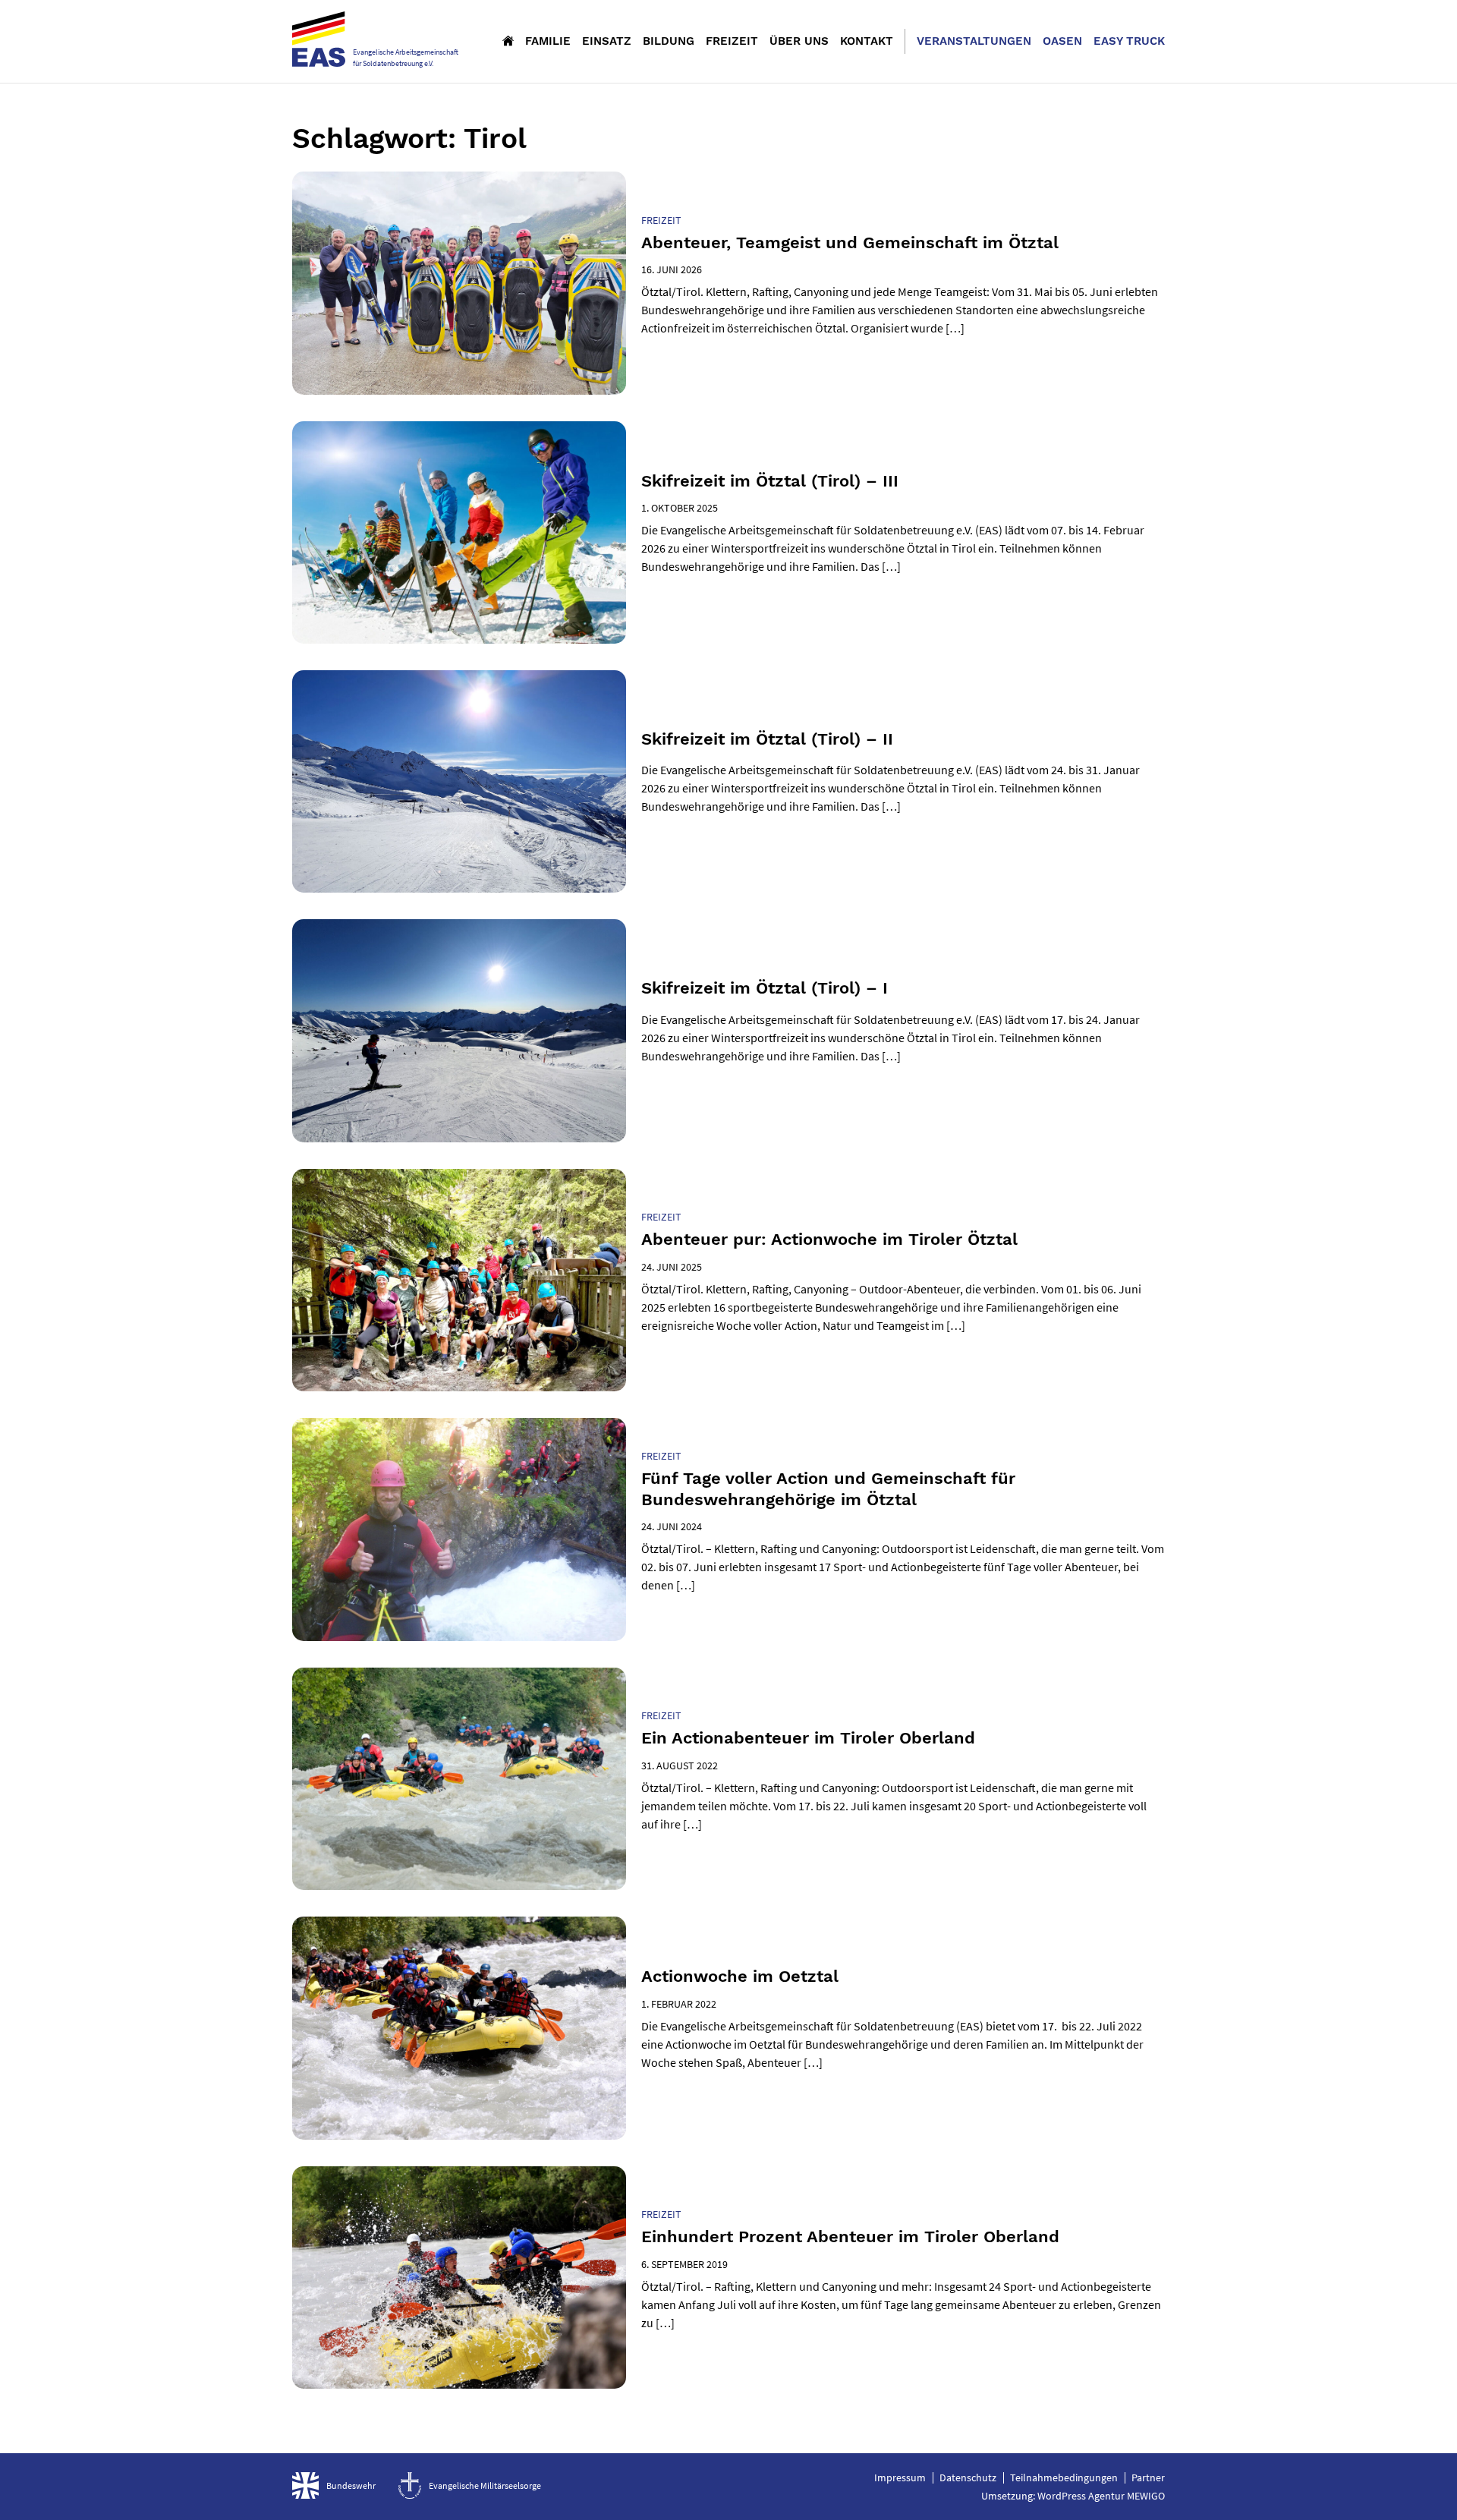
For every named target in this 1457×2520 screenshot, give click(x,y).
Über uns (799, 41)
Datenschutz (968, 2477)
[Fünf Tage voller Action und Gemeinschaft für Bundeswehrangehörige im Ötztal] (459, 1529)
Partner (1148, 2477)
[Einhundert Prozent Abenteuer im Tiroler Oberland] (459, 2277)
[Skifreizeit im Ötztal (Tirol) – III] (459, 532)
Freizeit (732, 41)
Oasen (1062, 41)
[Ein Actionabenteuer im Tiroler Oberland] (459, 1779)
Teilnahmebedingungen (1064, 2477)
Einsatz (607, 41)
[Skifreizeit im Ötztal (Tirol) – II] (459, 781)
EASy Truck (1129, 41)
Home (508, 40)
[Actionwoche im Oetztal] (459, 2028)
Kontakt (867, 41)
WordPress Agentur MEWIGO (1101, 2496)
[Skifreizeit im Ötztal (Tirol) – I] (459, 1030)
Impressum (900, 2477)
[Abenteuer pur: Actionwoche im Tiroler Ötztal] (459, 1280)
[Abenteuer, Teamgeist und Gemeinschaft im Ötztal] (459, 283)
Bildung (669, 41)
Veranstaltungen (974, 41)
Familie (548, 41)
